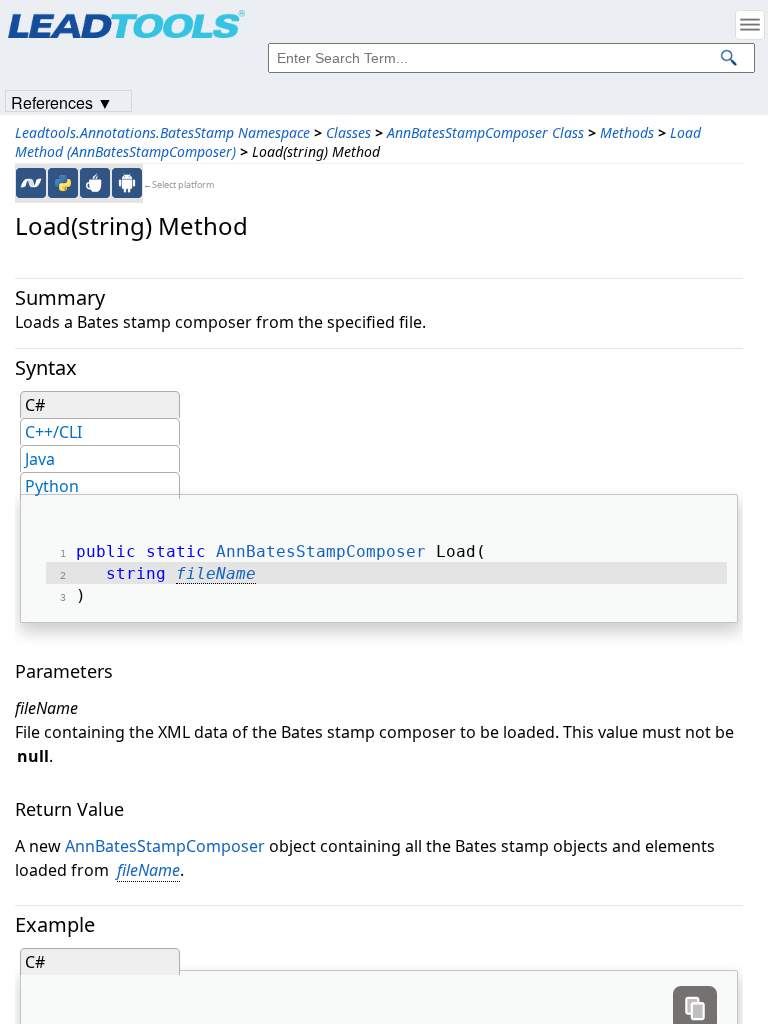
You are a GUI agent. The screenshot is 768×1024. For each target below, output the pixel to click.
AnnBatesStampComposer (321, 551)
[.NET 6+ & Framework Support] (31, 183)
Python (52, 486)
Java (40, 459)
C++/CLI (53, 432)
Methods (627, 132)
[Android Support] (127, 183)
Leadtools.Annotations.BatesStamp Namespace (162, 132)
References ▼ (62, 101)
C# (35, 405)
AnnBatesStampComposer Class (485, 132)
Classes (348, 132)
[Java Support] (95, 183)
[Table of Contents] (750, 25)
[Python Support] (63, 183)
